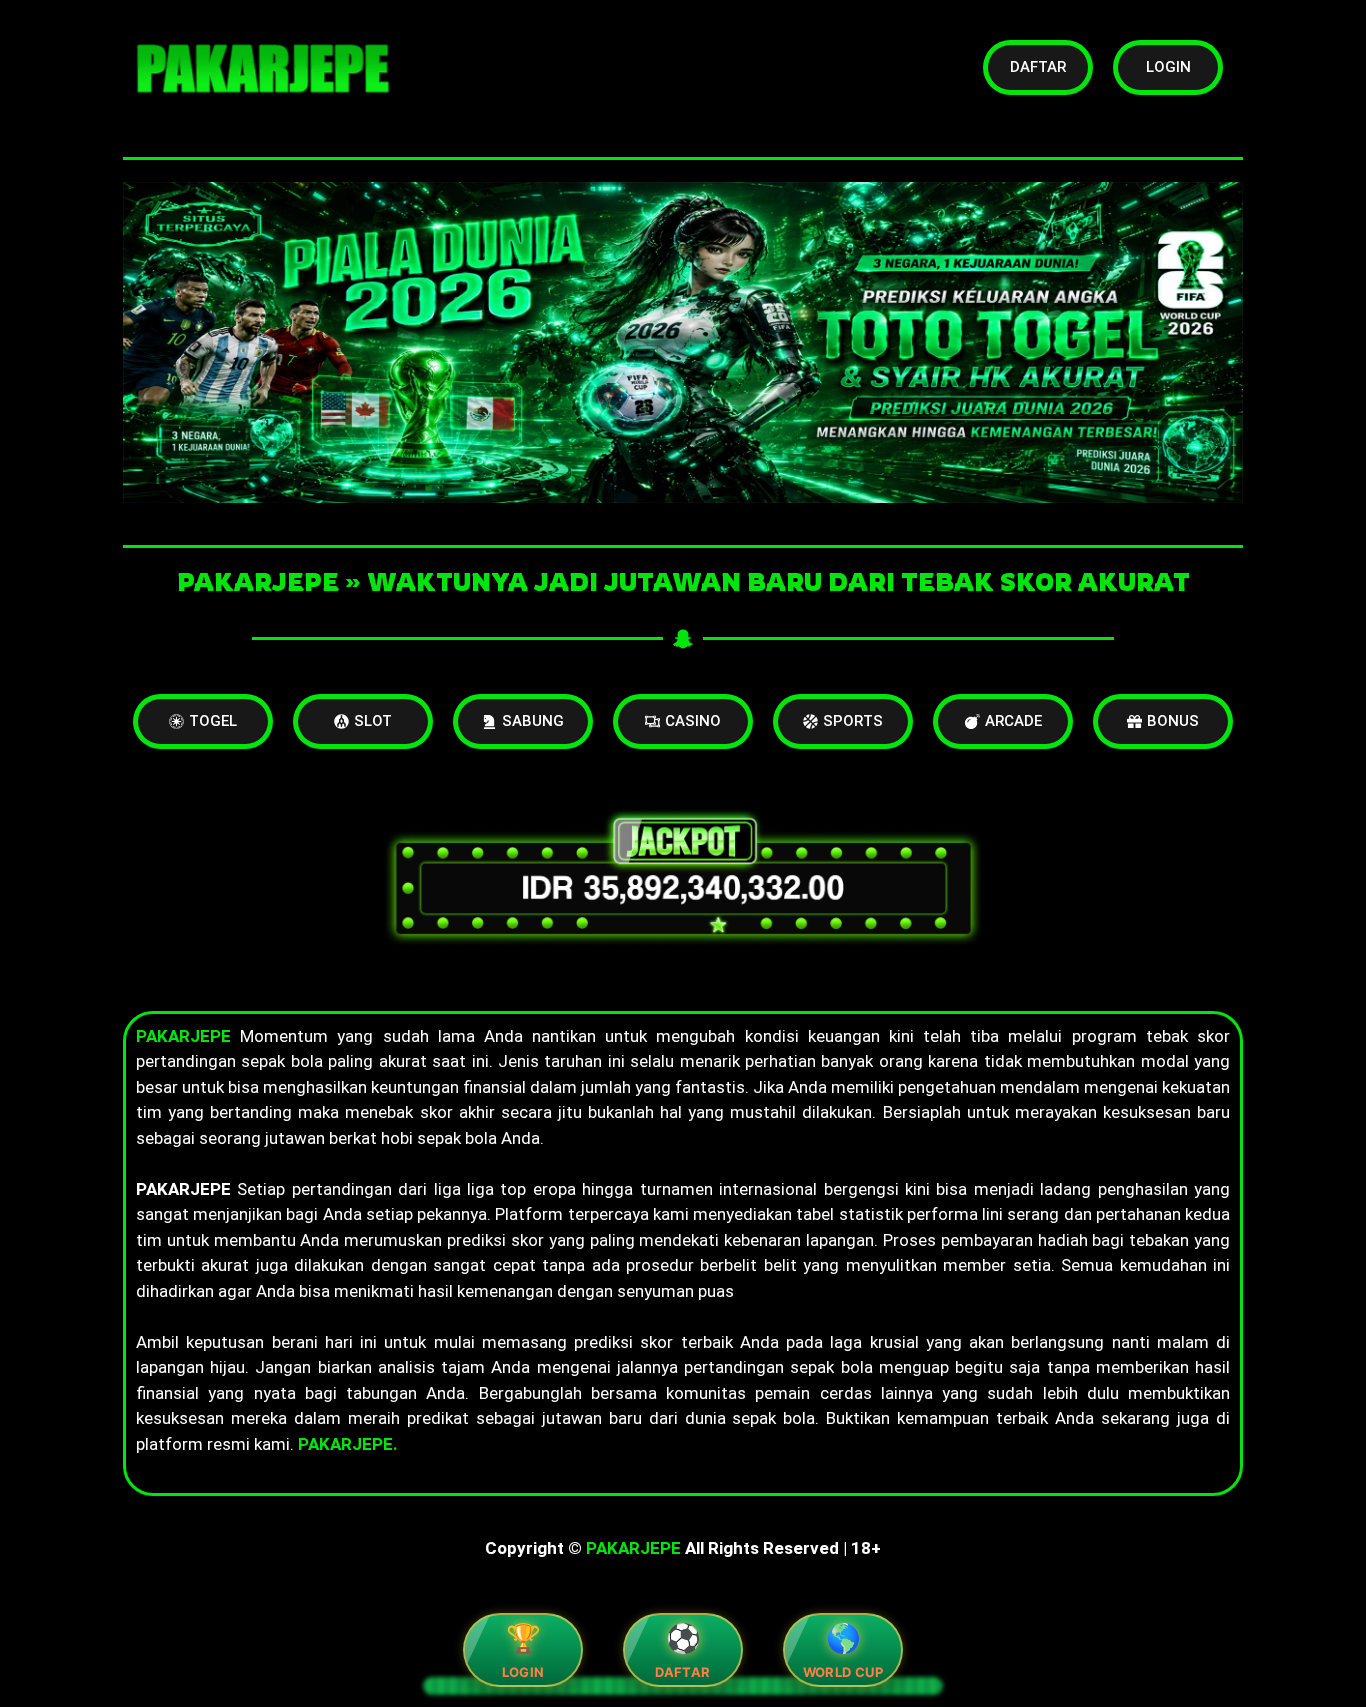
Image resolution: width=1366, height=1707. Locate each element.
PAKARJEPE (633, 1548)
